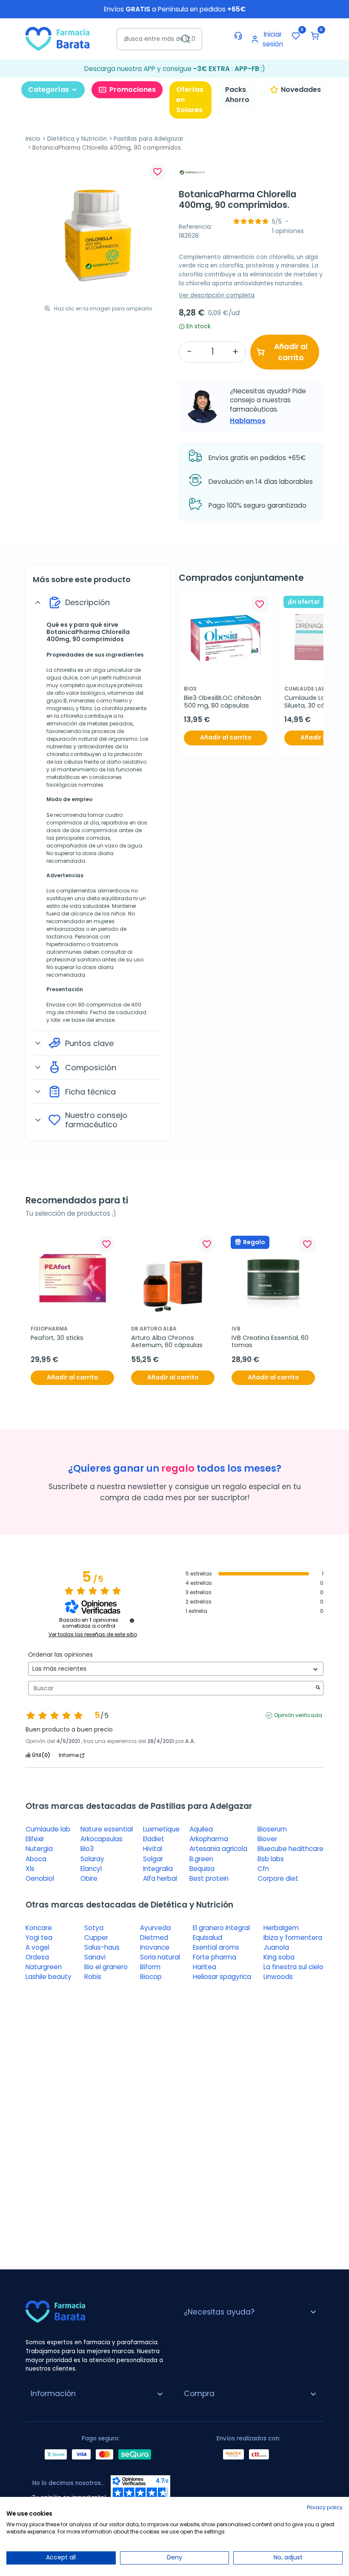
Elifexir (35, 1839)
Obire (89, 1878)
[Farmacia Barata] (57, 38)
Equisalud (207, 1938)
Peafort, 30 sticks (57, 1338)
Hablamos (248, 421)
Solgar (153, 1859)
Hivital (153, 1849)
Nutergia (39, 1849)
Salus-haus (102, 1947)
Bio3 (87, 1849)
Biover (267, 1839)
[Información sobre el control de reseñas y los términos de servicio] (132, 1621)
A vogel (37, 1947)
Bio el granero (106, 1967)
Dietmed (154, 1938)
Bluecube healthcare (290, 1849)
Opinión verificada (298, 1715)
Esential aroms (216, 1947)
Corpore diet (278, 1878)
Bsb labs (271, 1859)
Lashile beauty (49, 1977)
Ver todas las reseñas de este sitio (93, 1635)
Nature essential (107, 1829)
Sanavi (95, 1957)
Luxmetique (161, 1829)
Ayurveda (155, 1928)
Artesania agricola (218, 1849)
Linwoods (278, 1977)
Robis (93, 1977)
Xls (30, 1869)
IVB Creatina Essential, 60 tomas (271, 1342)
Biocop (151, 1977)
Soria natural (160, 1957)
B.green (201, 1859)
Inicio (33, 139)
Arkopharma (209, 1839)
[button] (315, 36)
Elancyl (91, 1869)
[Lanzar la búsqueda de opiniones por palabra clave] (318, 1688)
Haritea (205, 1967)
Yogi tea (39, 1938)
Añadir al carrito (291, 352)
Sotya (94, 1928)
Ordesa (37, 1957)
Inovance (155, 1947)
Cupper (96, 1938)
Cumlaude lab (48, 1829)
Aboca (36, 1859)
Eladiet (154, 1839)
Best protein (209, 1878)
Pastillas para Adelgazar (149, 139)
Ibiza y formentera (293, 1938)
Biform (150, 1967)
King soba (279, 1957)
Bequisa (202, 1869)
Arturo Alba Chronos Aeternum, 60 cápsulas (167, 1342)
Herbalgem (281, 1928)
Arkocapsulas (102, 1839)
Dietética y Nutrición (77, 139)
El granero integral (221, 1928)
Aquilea (201, 1829)
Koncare (39, 1928)
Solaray (92, 1859)
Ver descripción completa (217, 295)
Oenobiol (40, 1878)
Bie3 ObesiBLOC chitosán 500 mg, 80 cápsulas (223, 702)
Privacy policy (325, 2507)
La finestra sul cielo (293, 1967)
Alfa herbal (160, 1878)
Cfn (263, 1869)
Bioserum (272, 1829)
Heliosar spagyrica (222, 1977)
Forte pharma (215, 1957)
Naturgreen (44, 1967)
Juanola (276, 1947)
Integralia (158, 1869)
